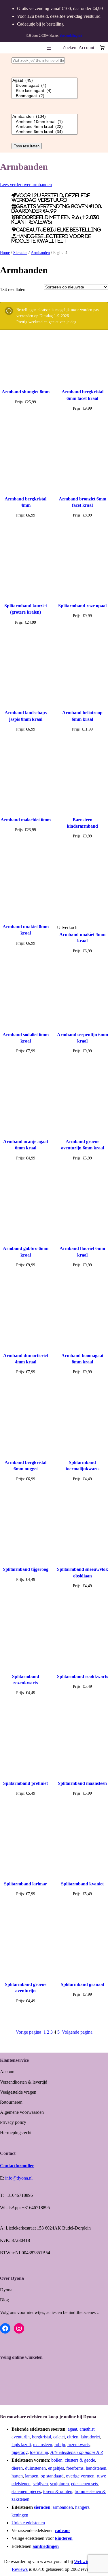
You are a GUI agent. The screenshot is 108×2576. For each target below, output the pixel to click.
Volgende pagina (77, 2032)
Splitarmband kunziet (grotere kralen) (26, 609)
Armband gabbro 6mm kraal (26, 1252)
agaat (72, 2429)
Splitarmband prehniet (25, 1783)
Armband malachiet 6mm (26, 820)
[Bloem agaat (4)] (44, 86)
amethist (87, 2429)
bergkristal (41, 2437)
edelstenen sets (85, 2484)
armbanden (63, 2507)
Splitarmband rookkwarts (83, 1676)
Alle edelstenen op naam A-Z (77, 2452)
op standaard (52, 2476)
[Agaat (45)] (44, 80)
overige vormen (80, 2476)
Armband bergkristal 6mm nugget (25, 1466)
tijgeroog (20, 2452)
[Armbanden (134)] (44, 117)
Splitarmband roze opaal (82, 606)
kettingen (20, 2515)
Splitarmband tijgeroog (26, 1569)
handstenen (96, 2468)
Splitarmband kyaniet (82, 1884)
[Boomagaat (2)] (44, 96)
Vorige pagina (29, 2032)
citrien (73, 2437)
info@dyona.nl (19, 2178)
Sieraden (20, 253)
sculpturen (59, 2484)
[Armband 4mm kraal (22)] (44, 127)
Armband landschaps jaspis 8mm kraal (26, 716)
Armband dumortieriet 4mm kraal (26, 1359)
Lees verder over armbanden (26, 185)
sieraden (42, 2507)
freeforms (75, 2468)
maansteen (43, 2445)
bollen (57, 2460)
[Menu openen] (49, 48)
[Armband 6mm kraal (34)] (44, 132)
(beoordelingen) (71, 36)
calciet (59, 2437)
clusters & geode (80, 2460)
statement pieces (26, 2491)
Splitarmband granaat (83, 1984)
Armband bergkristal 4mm (25, 502)
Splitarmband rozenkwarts (26, 1680)
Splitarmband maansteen (82, 1783)
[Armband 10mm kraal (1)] (44, 122)
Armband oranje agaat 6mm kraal (26, 1145)
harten (17, 2476)
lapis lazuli (21, 2445)
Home (5, 253)
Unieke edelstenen (28, 2523)
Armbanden (40, 253)
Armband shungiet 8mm (26, 392)
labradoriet (90, 2437)
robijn (60, 2445)
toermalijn (39, 2452)
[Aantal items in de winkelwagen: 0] (102, 48)
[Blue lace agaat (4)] (44, 91)
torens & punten (58, 2491)
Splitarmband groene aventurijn (26, 1988)
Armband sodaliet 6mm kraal (26, 1038)
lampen (32, 2476)
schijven (40, 2484)
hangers (82, 2507)
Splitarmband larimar (25, 1884)
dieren (17, 2468)
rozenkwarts (78, 2445)
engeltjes (56, 2468)
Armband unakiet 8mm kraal (26, 930)
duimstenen (35, 2468)
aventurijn (21, 2437)
